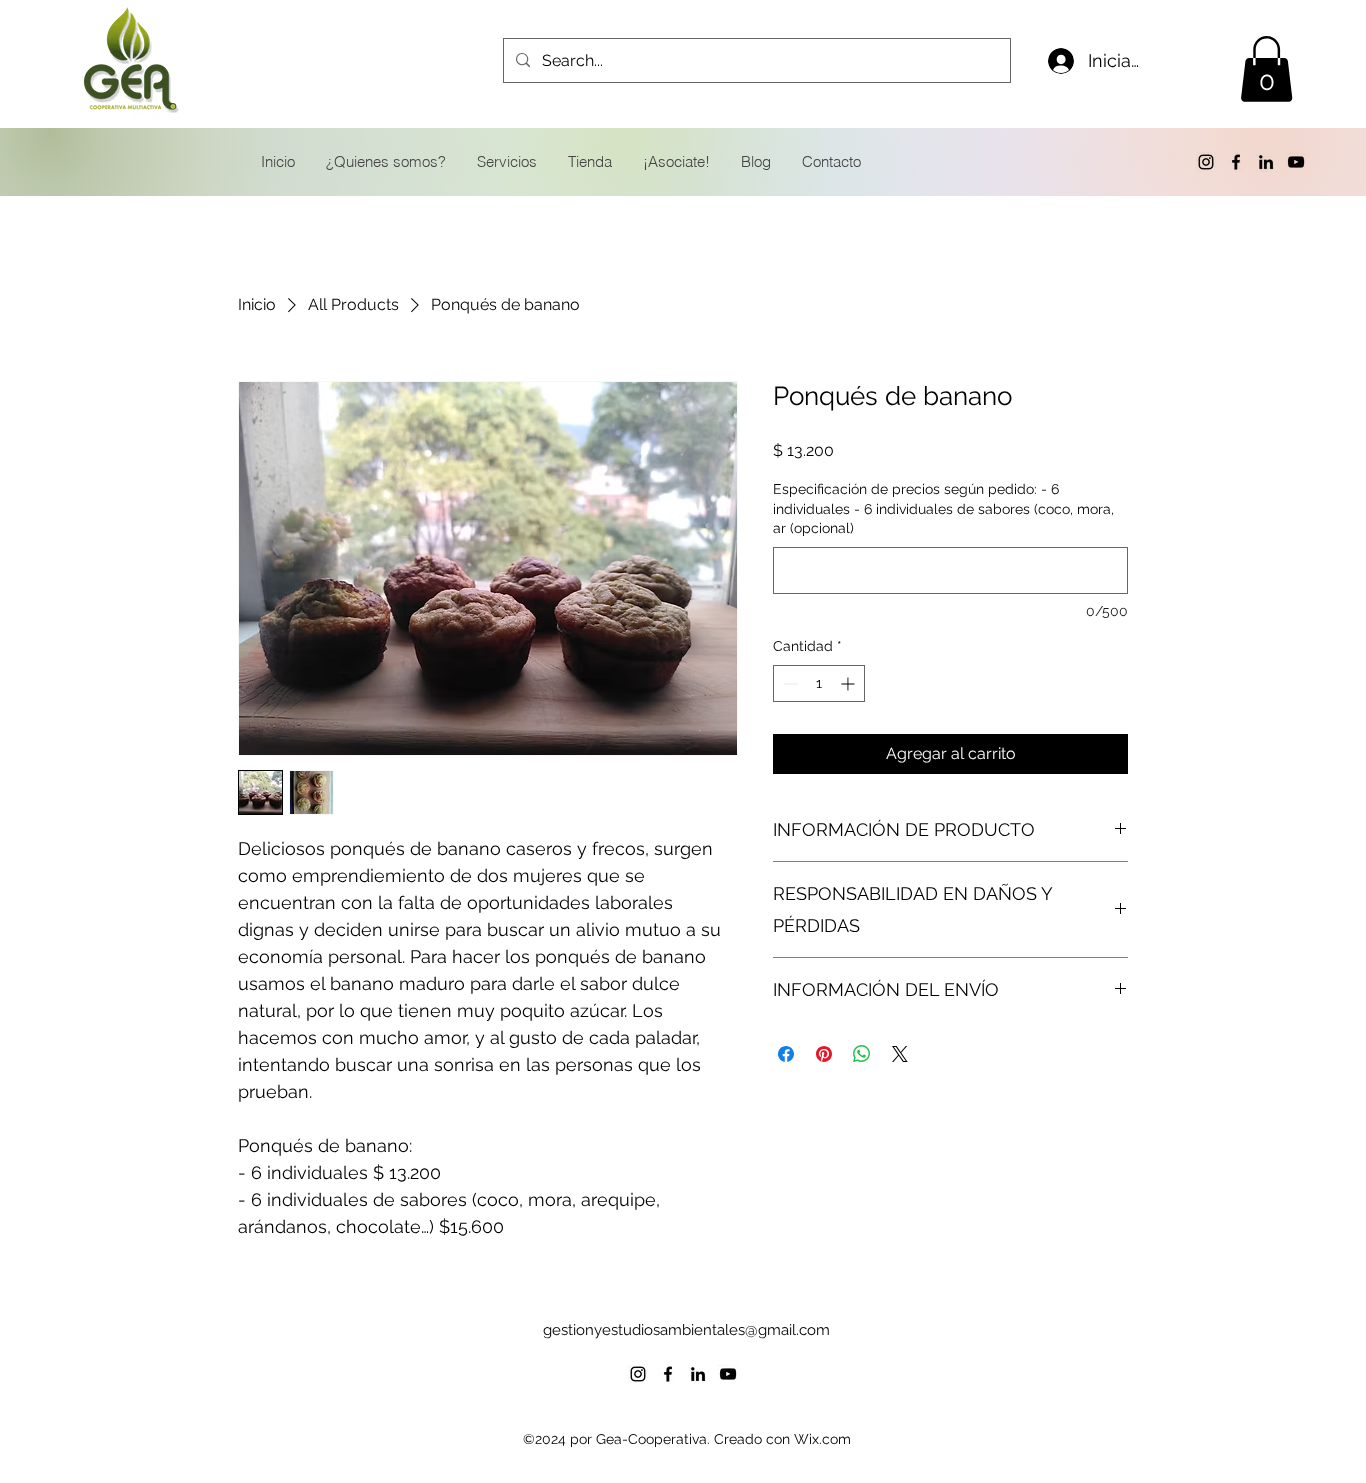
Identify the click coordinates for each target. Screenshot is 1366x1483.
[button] (1266, 69)
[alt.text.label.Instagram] (1206, 162)
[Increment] (849, 683)
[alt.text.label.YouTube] (1296, 162)
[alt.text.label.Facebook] (1236, 162)
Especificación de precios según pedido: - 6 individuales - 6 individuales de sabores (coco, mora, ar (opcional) (943, 508)
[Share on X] (900, 1054)
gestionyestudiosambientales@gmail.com (686, 1330)
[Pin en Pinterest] (824, 1054)
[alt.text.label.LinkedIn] (1266, 162)
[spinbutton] (819, 683)
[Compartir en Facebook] (786, 1054)
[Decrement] (788, 683)
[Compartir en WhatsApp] (862, 1054)
